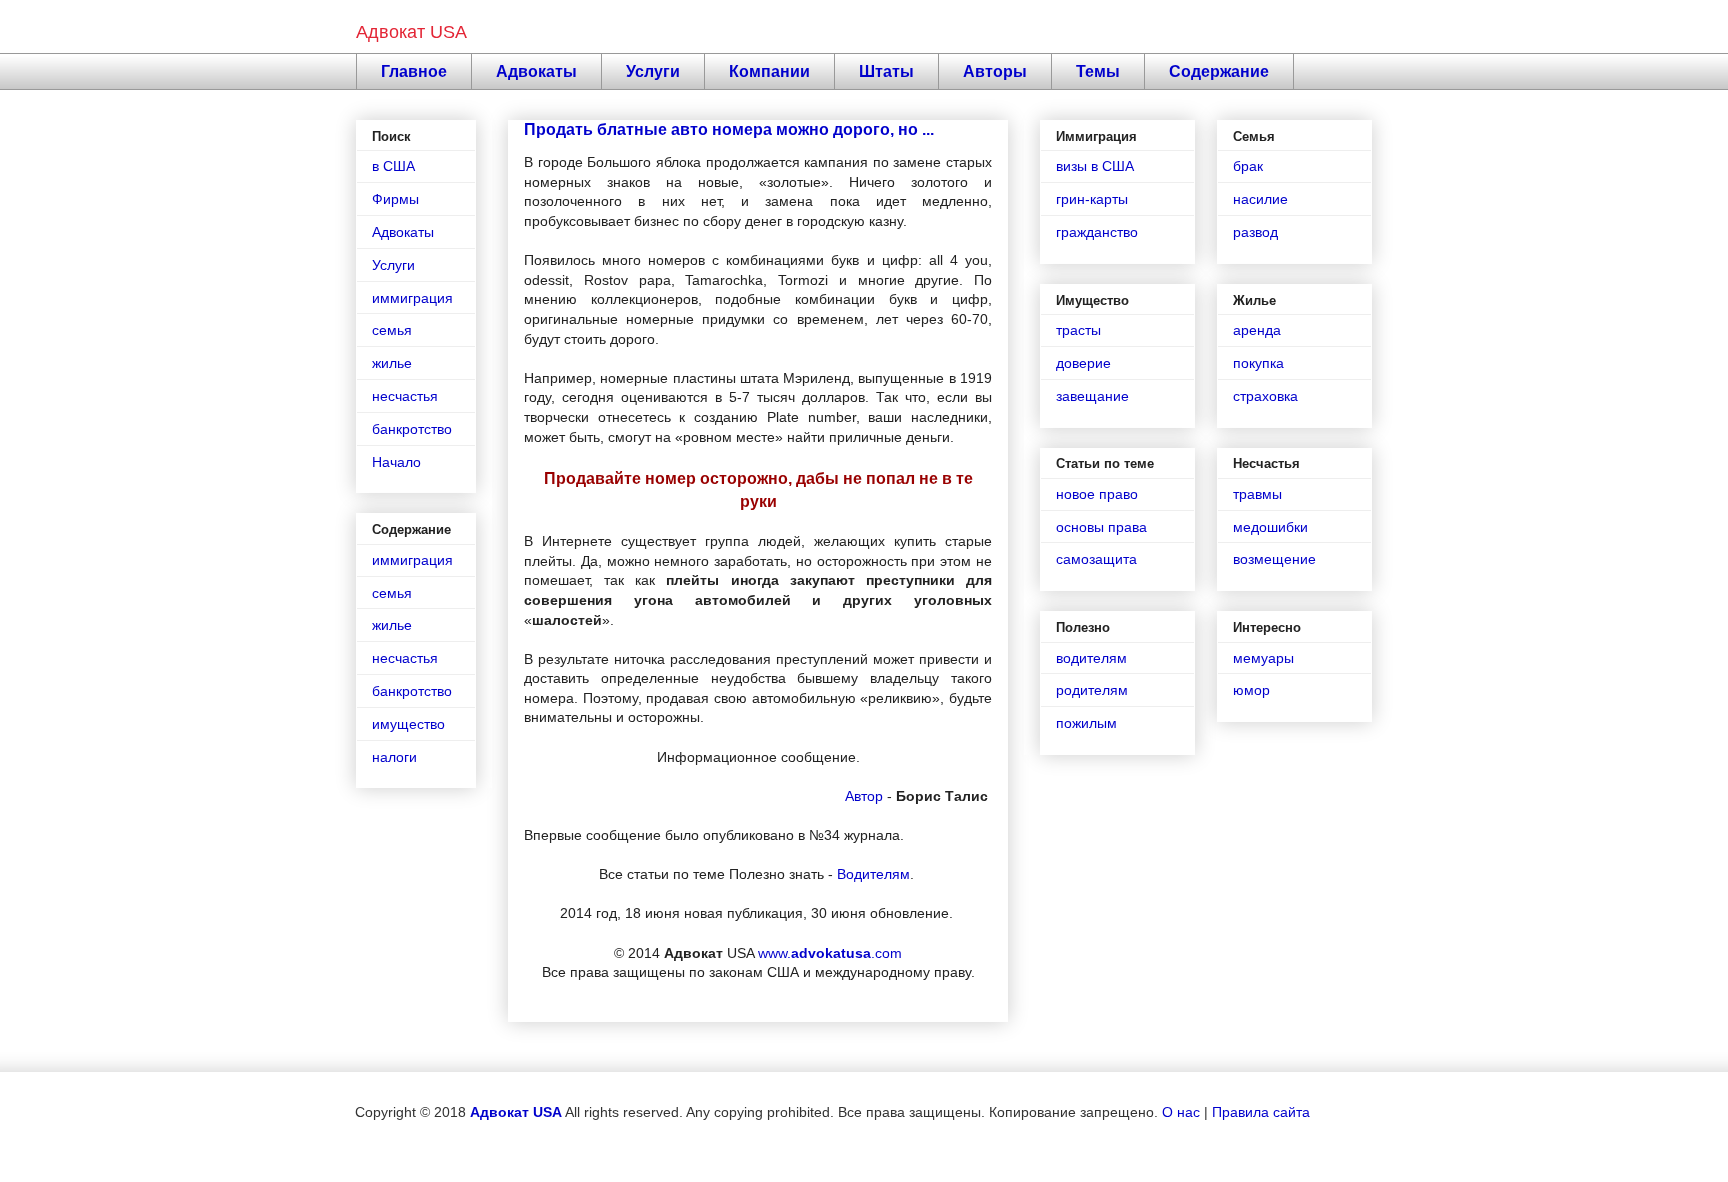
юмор (1251, 690)
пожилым (1086, 723)
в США (393, 166)
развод (1255, 232)
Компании (769, 71)
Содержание (1219, 71)
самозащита (1096, 559)
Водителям (873, 874)
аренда (1257, 330)
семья (392, 330)
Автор (864, 796)
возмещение (1274, 559)
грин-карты (1092, 199)
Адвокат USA (411, 32)
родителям (1092, 690)
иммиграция (412, 298)
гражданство (1097, 232)
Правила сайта (1261, 1112)
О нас (1181, 1112)
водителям (1091, 658)
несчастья (405, 396)
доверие (1083, 363)
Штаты (886, 71)
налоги (394, 757)
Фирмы (395, 199)
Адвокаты (536, 71)
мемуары (1263, 658)
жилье (392, 363)
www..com (830, 953)
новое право (1097, 494)
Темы (1098, 71)
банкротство (412, 429)
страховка (1265, 396)
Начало (396, 462)
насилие (1260, 199)
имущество (408, 724)
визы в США (1095, 166)
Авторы (995, 71)
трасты (1078, 330)
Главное (414, 71)
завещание (1092, 396)
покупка (1258, 363)
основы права (1101, 527)
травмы (1257, 494)
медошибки (1270, 527)
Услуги (653, 71)
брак (1248, 166)
